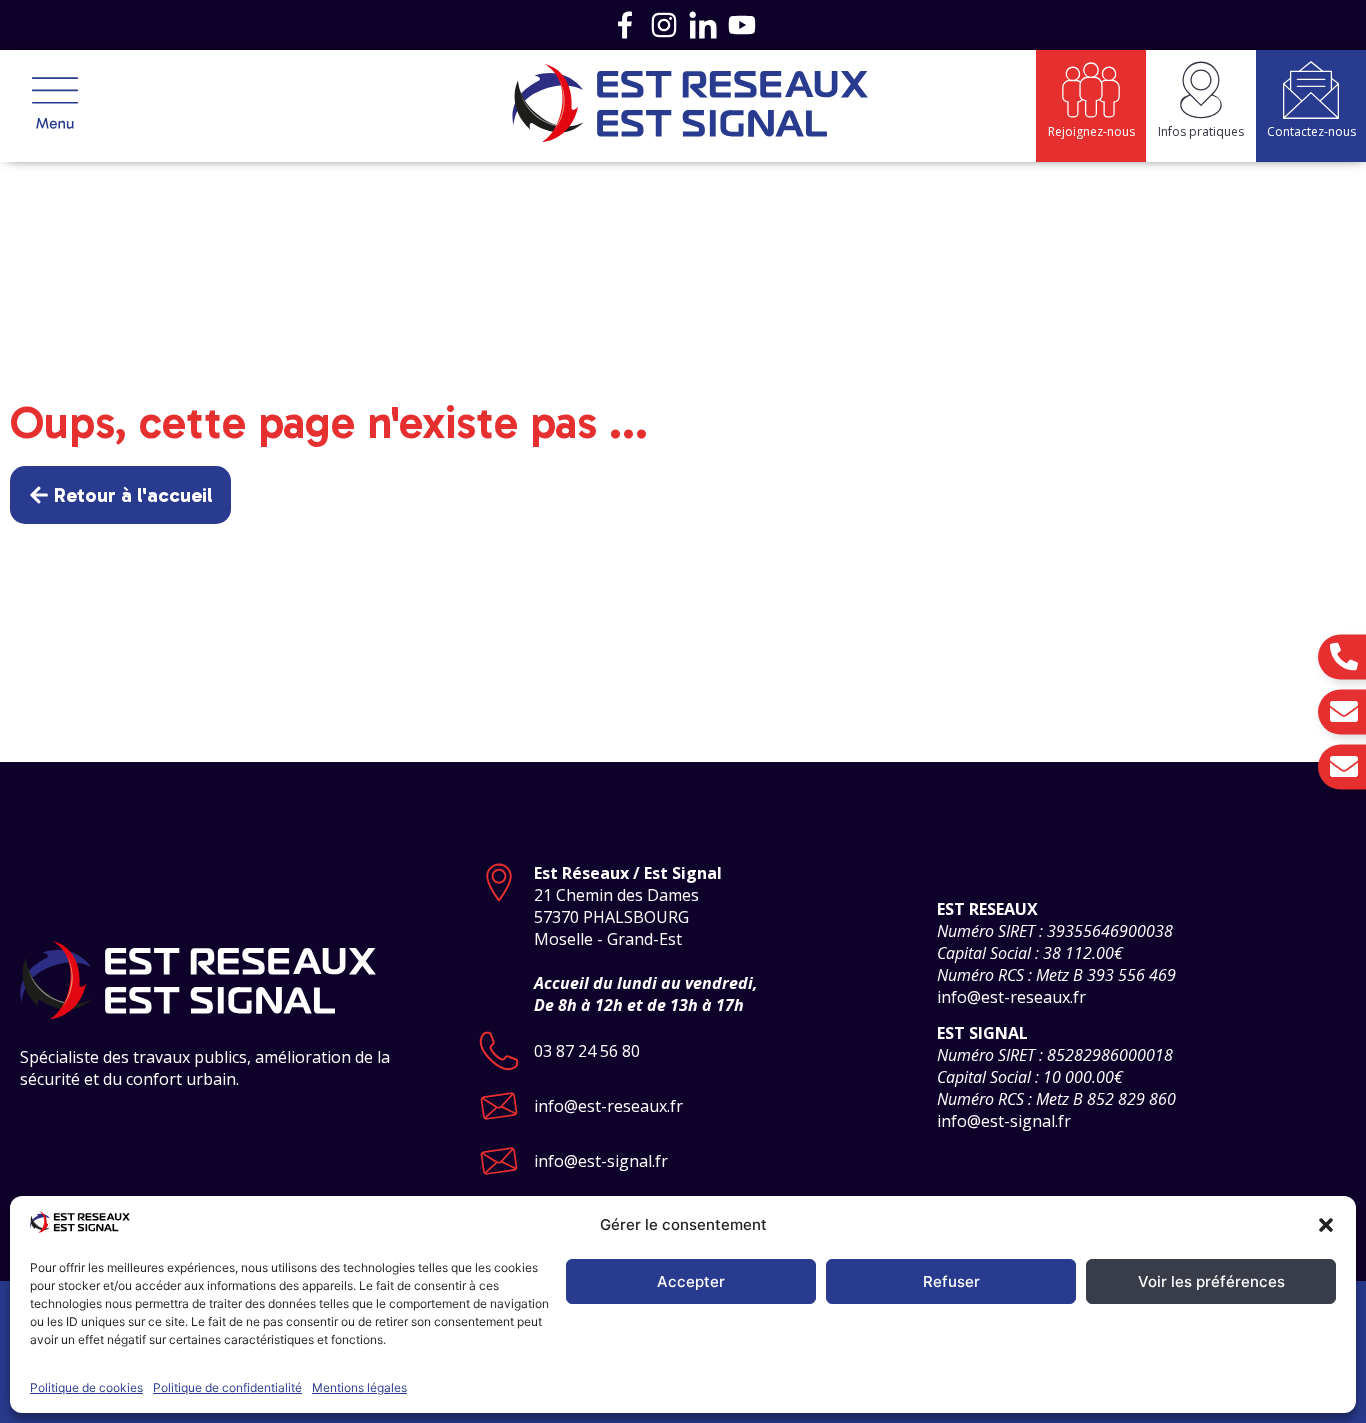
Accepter (691, 1281)
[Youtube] (742, 25)
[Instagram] (664, 25)
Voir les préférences (1211, 1281)
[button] (1326, 1225)
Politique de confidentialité (227, 1387)
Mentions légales (359, 1387)
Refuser (951, 1281)
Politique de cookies (86, 1387)
